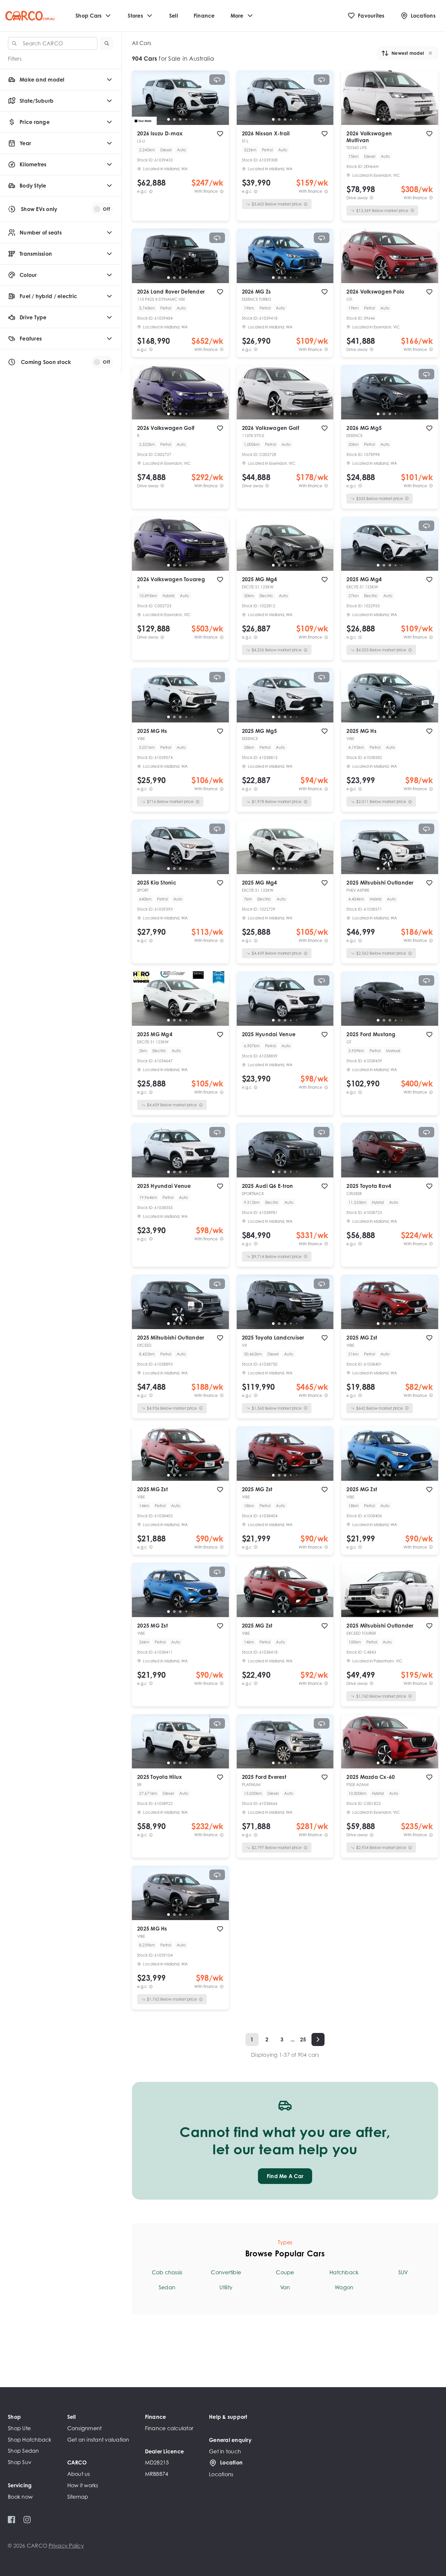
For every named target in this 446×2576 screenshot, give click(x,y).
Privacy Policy (66, 2546)
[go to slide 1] (168, 119)
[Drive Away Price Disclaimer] (372, 198)
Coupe (285, 2272)
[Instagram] (27, 2520)
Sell (174, 16)
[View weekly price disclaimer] (222, 191)
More (237, 16)
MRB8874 (157, 2474)
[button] (107, 43)
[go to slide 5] (192, 119)
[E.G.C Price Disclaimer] (151, 191)
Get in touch (225, 2451)
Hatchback (344, 2272)
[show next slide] (219, 103)
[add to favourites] (220, 134)
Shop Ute (19, 2428)
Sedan (167, 2287)
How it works (83, 2485)
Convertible (226, 2272)
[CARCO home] (30, 16)
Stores (135, 16)
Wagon (344, 2287)
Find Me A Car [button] (285, 2176)
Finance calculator (169, 2428)
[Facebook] (12, 2520)
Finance (204, 16)
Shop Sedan (24, 2451)
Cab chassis (167, 2272)
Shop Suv (20, 2462)
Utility (226, 2287)
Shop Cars (88, 16)
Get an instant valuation (98, 2440)
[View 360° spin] (217, 80)
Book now (20, 2497)
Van (285, 2287)
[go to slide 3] (180, 119)
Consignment (85, 2428)
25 (303, 2039)
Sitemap (78, 2497)
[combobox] (53, 43)
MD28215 (157, 2462)
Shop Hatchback (30, 2440)
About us (79, 2474)
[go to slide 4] (186, 119)
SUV (403, 2272)
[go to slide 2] (174, 119)
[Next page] (318, 2039)
